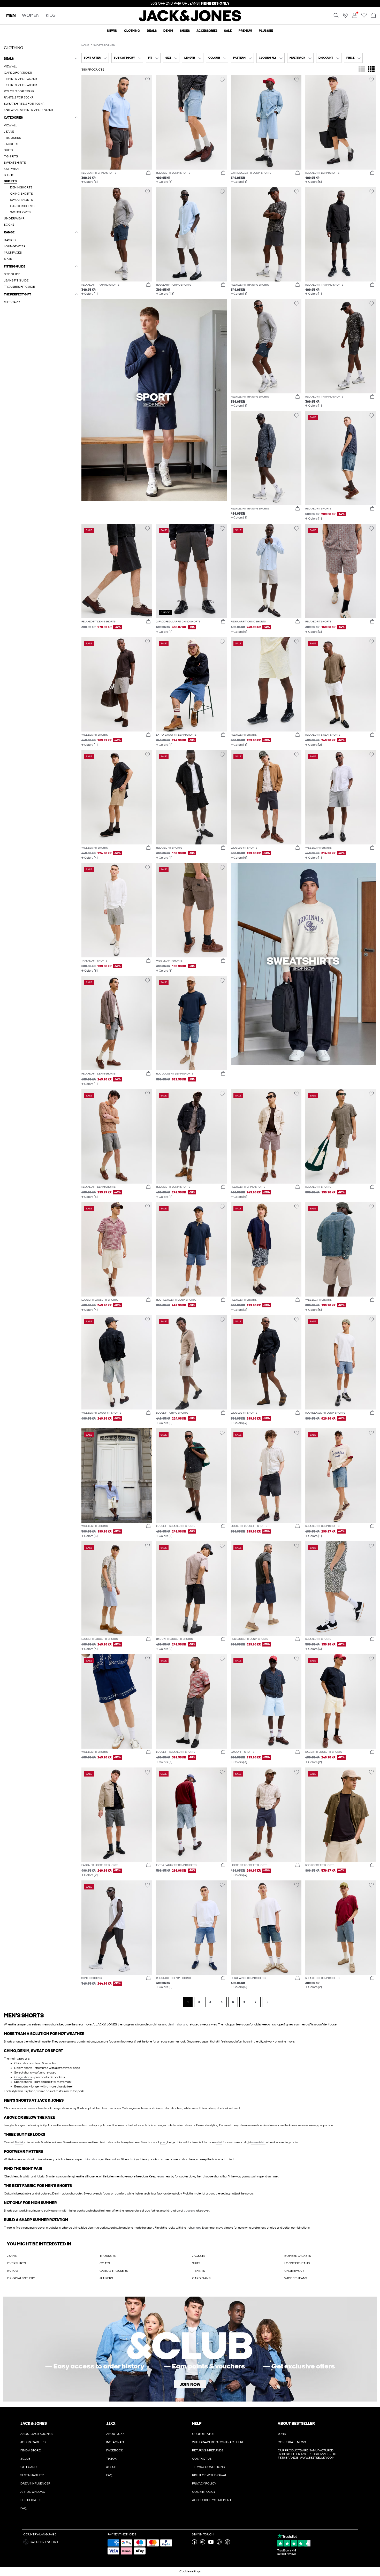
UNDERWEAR (294, 2271)
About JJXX (115, 2434)
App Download (33, 2492)
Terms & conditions (208, 2467)
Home (85, 45)
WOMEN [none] (31, 16)
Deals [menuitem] (152, 31)
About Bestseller (296, 2423)
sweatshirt (258, 2142)
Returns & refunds (208, 2450)
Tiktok (111, 2459)
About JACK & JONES (36, 2434)
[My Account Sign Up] (190, 2349)
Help (197, 2423)
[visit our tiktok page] (227, 2543)
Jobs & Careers (33, 2442)
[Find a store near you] (345, 17)
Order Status (203, 2434)
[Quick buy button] (148, 173)
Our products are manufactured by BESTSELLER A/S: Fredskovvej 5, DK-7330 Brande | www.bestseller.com (307, 2454)
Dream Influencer (35, 2483)
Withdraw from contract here (218, 2442)
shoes (197, 2228)
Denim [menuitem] (168, 31)
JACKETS (199, 2256)
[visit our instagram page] (203, 2543)
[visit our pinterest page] (219, 2543)
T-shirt (19, 2142)
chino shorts (92, 2159)
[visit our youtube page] (211, 2543)
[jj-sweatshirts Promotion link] (304, 964)
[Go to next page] (268, 2002)
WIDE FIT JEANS (296, 2278)
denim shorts (176, 2024)
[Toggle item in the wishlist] (147, 80)
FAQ (24, 2508)
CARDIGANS (201, 2278)
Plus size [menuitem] (266, 31)
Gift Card (29, 2467)
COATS (105, 2263)
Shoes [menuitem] (185, 31)
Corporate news (292, 2442)
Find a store (31, 2450)
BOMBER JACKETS (298, 2256)
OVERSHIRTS (16, 2263)
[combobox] (95, 58)
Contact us (202, 2459)
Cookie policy (204, 2492)
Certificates (31, 2500)
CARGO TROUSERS (114, 2271)
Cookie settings (190, 2571)
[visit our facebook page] (194, 2543)
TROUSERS (108, 2256)
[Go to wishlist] (364, 17)
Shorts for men (104, 45)
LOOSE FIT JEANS (297, 2263)
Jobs (282, 2434)
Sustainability (32, 2475)
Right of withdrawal (209, 2475)
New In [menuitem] (112, 31)
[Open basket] (373, 16)
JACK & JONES (34, 2423)
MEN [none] (11, 16)
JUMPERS (106, 2278)
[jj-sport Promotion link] (154, 400)
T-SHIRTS (199, 2271)
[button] (117, 122)
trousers (189, 2211)
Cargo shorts (23, 2077)
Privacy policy (204, 2483)
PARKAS (13, 2271)
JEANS (12, 2256)
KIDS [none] (51, 16)
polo (163, 2142)
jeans (160, 2176)
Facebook (115, 2450)
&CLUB (25, 2459)
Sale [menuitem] (228, 31)
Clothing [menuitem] (132, 31)
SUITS (196, 2263)
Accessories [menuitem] (207, 31)
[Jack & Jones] (190, 20)
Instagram (115, 2442)
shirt (219, 2142)
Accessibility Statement (212, 2500)
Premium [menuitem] (245, 31)
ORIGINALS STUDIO (21, 2278)
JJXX (111, 2423)
